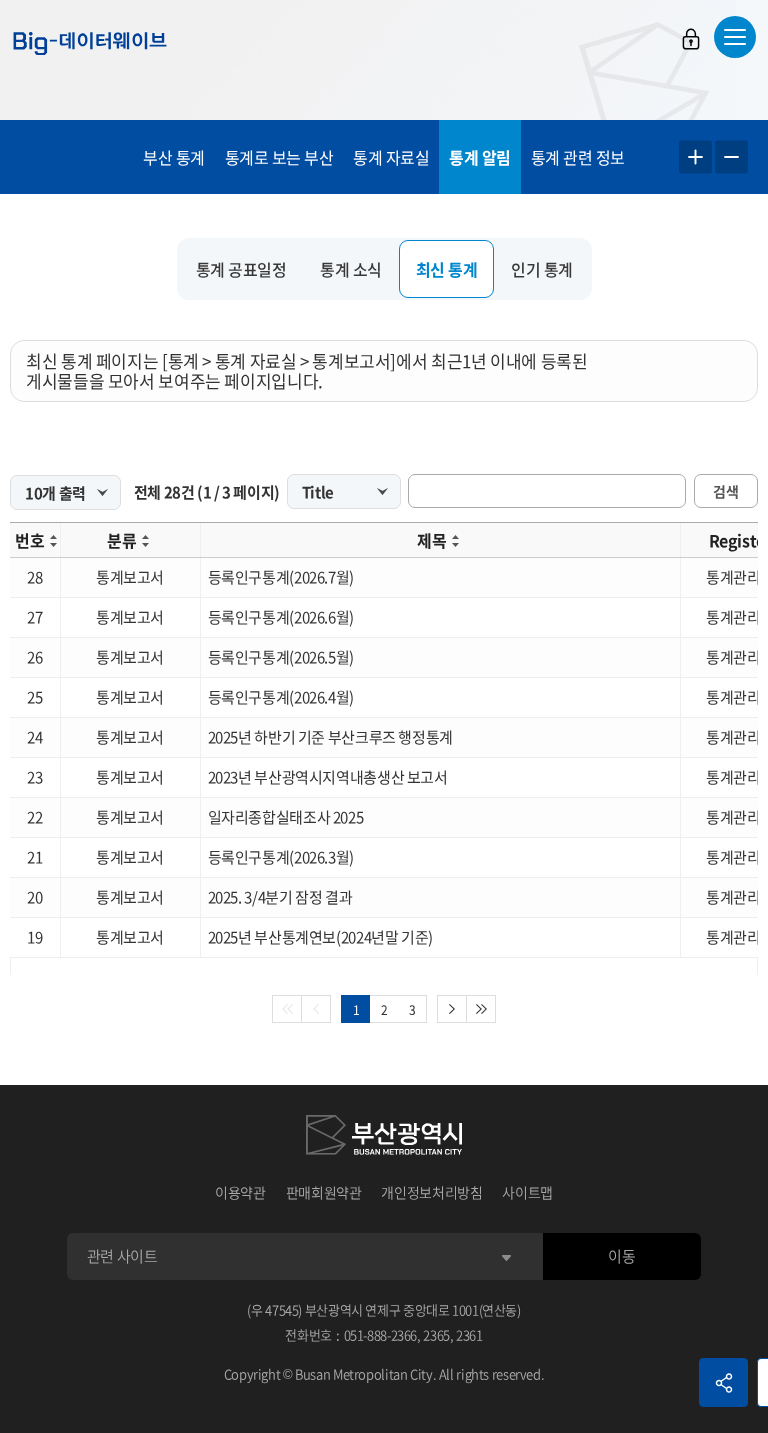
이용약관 (240, 1192)
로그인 (691, 39)
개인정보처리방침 (431, 1192)
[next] (452, 1009)
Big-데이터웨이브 (90, 43)
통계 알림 (480, 157)
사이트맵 (527, 1192)
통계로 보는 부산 (279, 157)
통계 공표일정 (241, 269)
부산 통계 (174, 157)
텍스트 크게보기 (695, 157)
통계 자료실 (391, 157)
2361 (469, 1334)
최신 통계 (447, 269)
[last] (481, 1009)
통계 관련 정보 (578, 157)
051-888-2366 (381, 1334)
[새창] (384, 1138)
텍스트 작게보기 (731, 157)
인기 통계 (542, 269)
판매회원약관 (324, 1192)
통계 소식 (351, 269)
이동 (621, 1256)
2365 (436, 1334)
